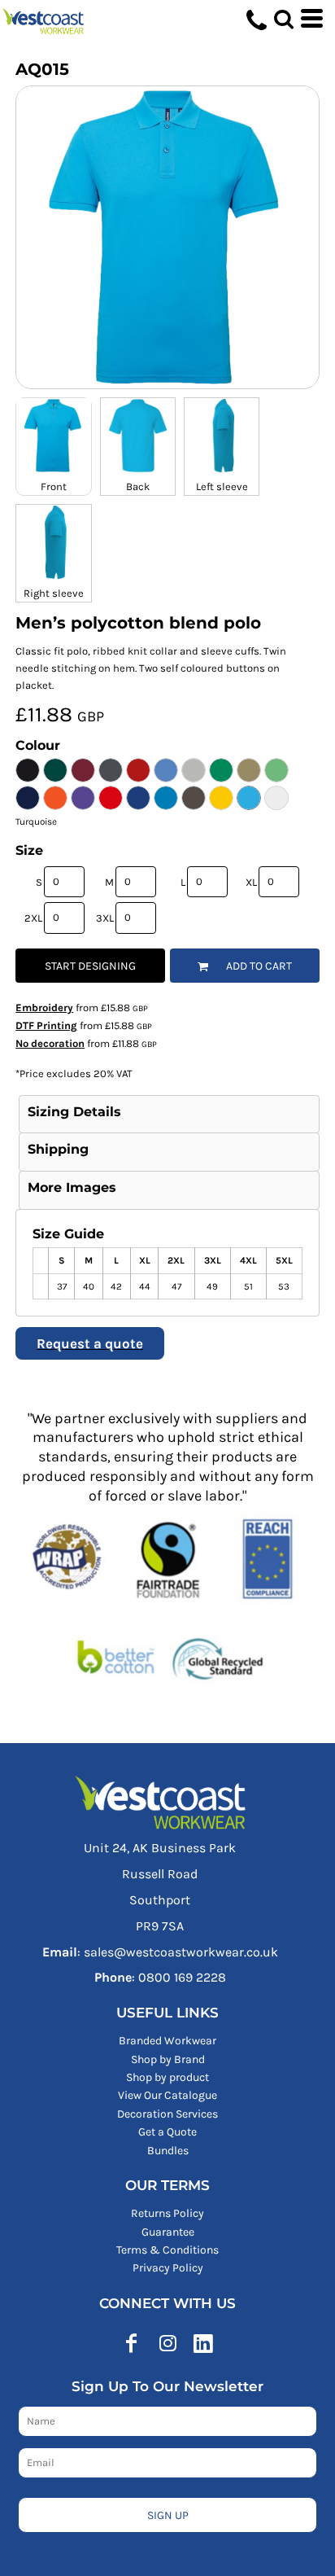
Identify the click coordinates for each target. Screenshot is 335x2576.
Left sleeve (222, 486)
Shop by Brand (168, 2059)
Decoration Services (167, 2114)
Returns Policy (167, 2213)
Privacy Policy (168, 2268)
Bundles (168, 2151)
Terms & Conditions (167, 2250)
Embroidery (44, 1008)
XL (251, 882)
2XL (33, 918)
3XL (105, 918)
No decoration (50, 1043)
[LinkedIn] (203, 2343)
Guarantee (168, 2232)
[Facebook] (132, 2343)
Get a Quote (167, 2132)
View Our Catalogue (167, 2095)
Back (138, 486)
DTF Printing (46, 1025)
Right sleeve (54, 593)
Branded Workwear (167, 2041)
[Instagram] (167, 2343)
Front (54, 486)
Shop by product (167, 2077)
